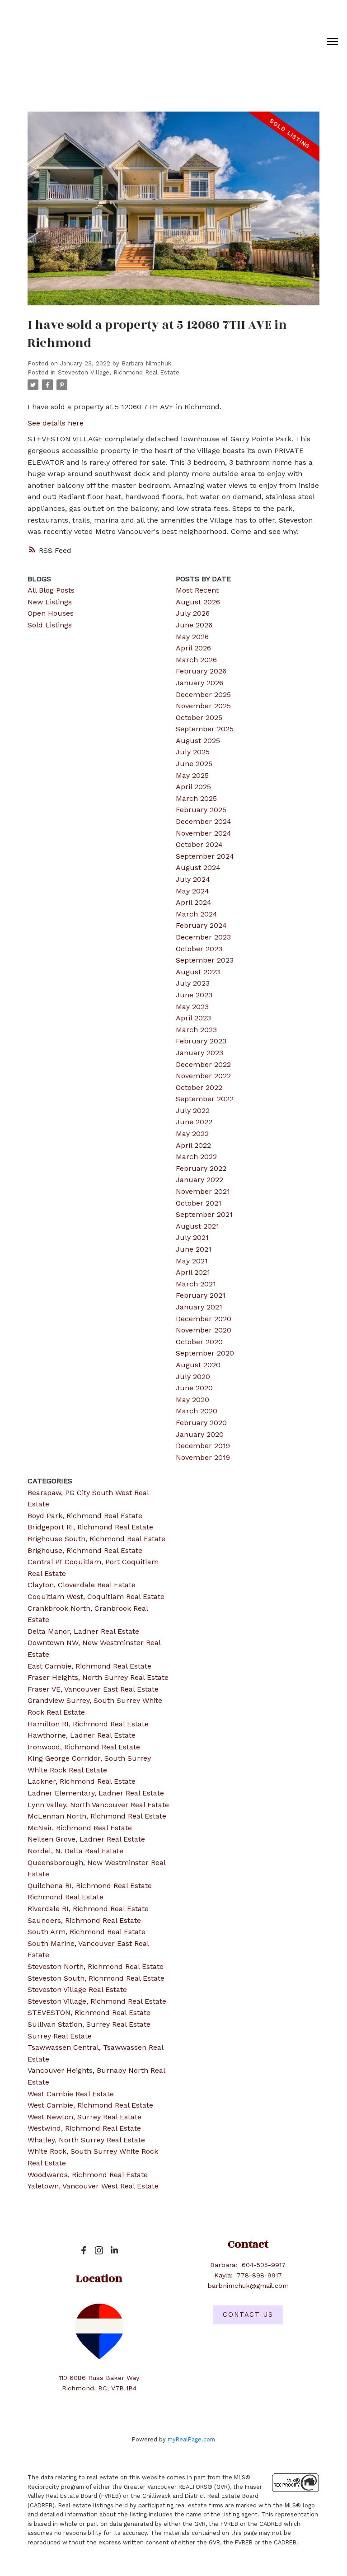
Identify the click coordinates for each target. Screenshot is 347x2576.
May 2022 (192, 1134)
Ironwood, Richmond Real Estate (84, 1747)
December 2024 (204, 821)
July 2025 (193, 752)
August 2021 (197, 1226)
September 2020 (205, 1353)
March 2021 (196, 1284)
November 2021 (203, 1191)
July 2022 (193, 1110)
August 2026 (198, 602)
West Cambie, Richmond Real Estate (90, 2105)
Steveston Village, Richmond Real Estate (119, 372)
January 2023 (199, 1053)
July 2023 (193, 983)
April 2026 (193, 648)
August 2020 (198, 1365)
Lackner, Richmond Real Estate (82, 1781)
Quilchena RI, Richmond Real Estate (90, 1886)
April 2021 (193, 1272)
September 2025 (205, 729)
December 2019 (203, 1446)
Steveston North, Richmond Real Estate (96, 1966)
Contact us (248, 2315)
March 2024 (197, 914)
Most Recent (197, 590)
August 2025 (198, 741)
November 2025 (203, 706)
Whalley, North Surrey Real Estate (86, 2140)
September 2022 (205, 1099)
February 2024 (201, 925)
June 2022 (194, 1122)
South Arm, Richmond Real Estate (87, 1932)
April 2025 (193, 787)
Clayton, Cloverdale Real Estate (82, 1585)
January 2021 (199, 1307)
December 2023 (203, 937)
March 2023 (196, 1030)
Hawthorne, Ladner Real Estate (82, 1735)
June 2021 (194, 1249)
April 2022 (193, 1145)
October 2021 (199, 1203)
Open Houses (51, 613)
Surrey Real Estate (60, 2036)
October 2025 (199, 718)
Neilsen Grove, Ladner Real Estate (86, 1839)
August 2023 (198, 972)
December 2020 (204, 1319)
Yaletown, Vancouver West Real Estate (93, 2186)
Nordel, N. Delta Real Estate (75, 1851)
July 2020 (193, 1377)
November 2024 (204, 833)
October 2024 (199, 844)
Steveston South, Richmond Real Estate (96, 1978)
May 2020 (192, 1400)
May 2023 (192, 1007)
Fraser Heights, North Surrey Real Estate (98, 1677)
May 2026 (192, 637)
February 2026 (201, 671)
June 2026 (194, 625)
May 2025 (192, 775)
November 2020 (204, 1330)
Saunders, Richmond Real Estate (84, 1920)
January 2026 (199, 683)
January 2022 (199, 1180)
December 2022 (203, 1064)
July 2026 (193, 613)
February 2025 (201, 810)
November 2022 (203, 1076)
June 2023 (194, 995)
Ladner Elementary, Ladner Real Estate (96, 1793)
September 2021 (204, 1214)
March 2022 (196, 1157)
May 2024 (192, 891)
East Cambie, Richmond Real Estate (89, 1666)
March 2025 (196, 798)
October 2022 (199, 1087)
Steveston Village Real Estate (77, 1989)
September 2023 (205, 960)
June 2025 (194, 764)
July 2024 (193, 879)
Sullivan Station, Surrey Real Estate (89, 2024)
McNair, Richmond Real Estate (80, 1828)
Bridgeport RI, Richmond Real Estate (90, 1527)
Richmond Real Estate (66, 1897)
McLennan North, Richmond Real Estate (97, 1816)
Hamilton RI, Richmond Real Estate (88, 1724)
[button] (84, 2250)
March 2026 (196, 660)
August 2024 (198, 867)
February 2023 (201, 1041)
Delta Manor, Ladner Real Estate (83, 1631)
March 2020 (197, 1411)
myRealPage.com (191, 2439)
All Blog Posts (51, 590)
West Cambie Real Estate (71, 2094)
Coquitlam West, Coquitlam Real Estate (96, 1597)
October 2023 (199, 949)
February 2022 (201, 1168)
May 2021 (192, 1261)
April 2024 (194, 902)
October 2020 (199, 1342)
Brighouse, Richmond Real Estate (85, 1550)
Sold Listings (50, 625)
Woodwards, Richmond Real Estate (88, 2175)
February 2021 (201, 1295)
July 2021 (192, 1237)
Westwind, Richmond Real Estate (84, 2128)
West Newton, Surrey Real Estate (84, 2117)
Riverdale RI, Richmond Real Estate (88, 1909)
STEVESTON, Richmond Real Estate (89, 2013)
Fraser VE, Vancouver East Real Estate (93, 1689)
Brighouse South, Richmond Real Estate (96, 1539)
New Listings (50, 602)
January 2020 (200, 1434)
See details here (56, 423)
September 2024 (205, 856)
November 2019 (203, 1457)
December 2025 (203, 694)
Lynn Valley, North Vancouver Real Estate (98, 1805)
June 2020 (194, 1388)
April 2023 (193, 1018)
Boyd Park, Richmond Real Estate (85, 1516)
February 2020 (201, 1423)
